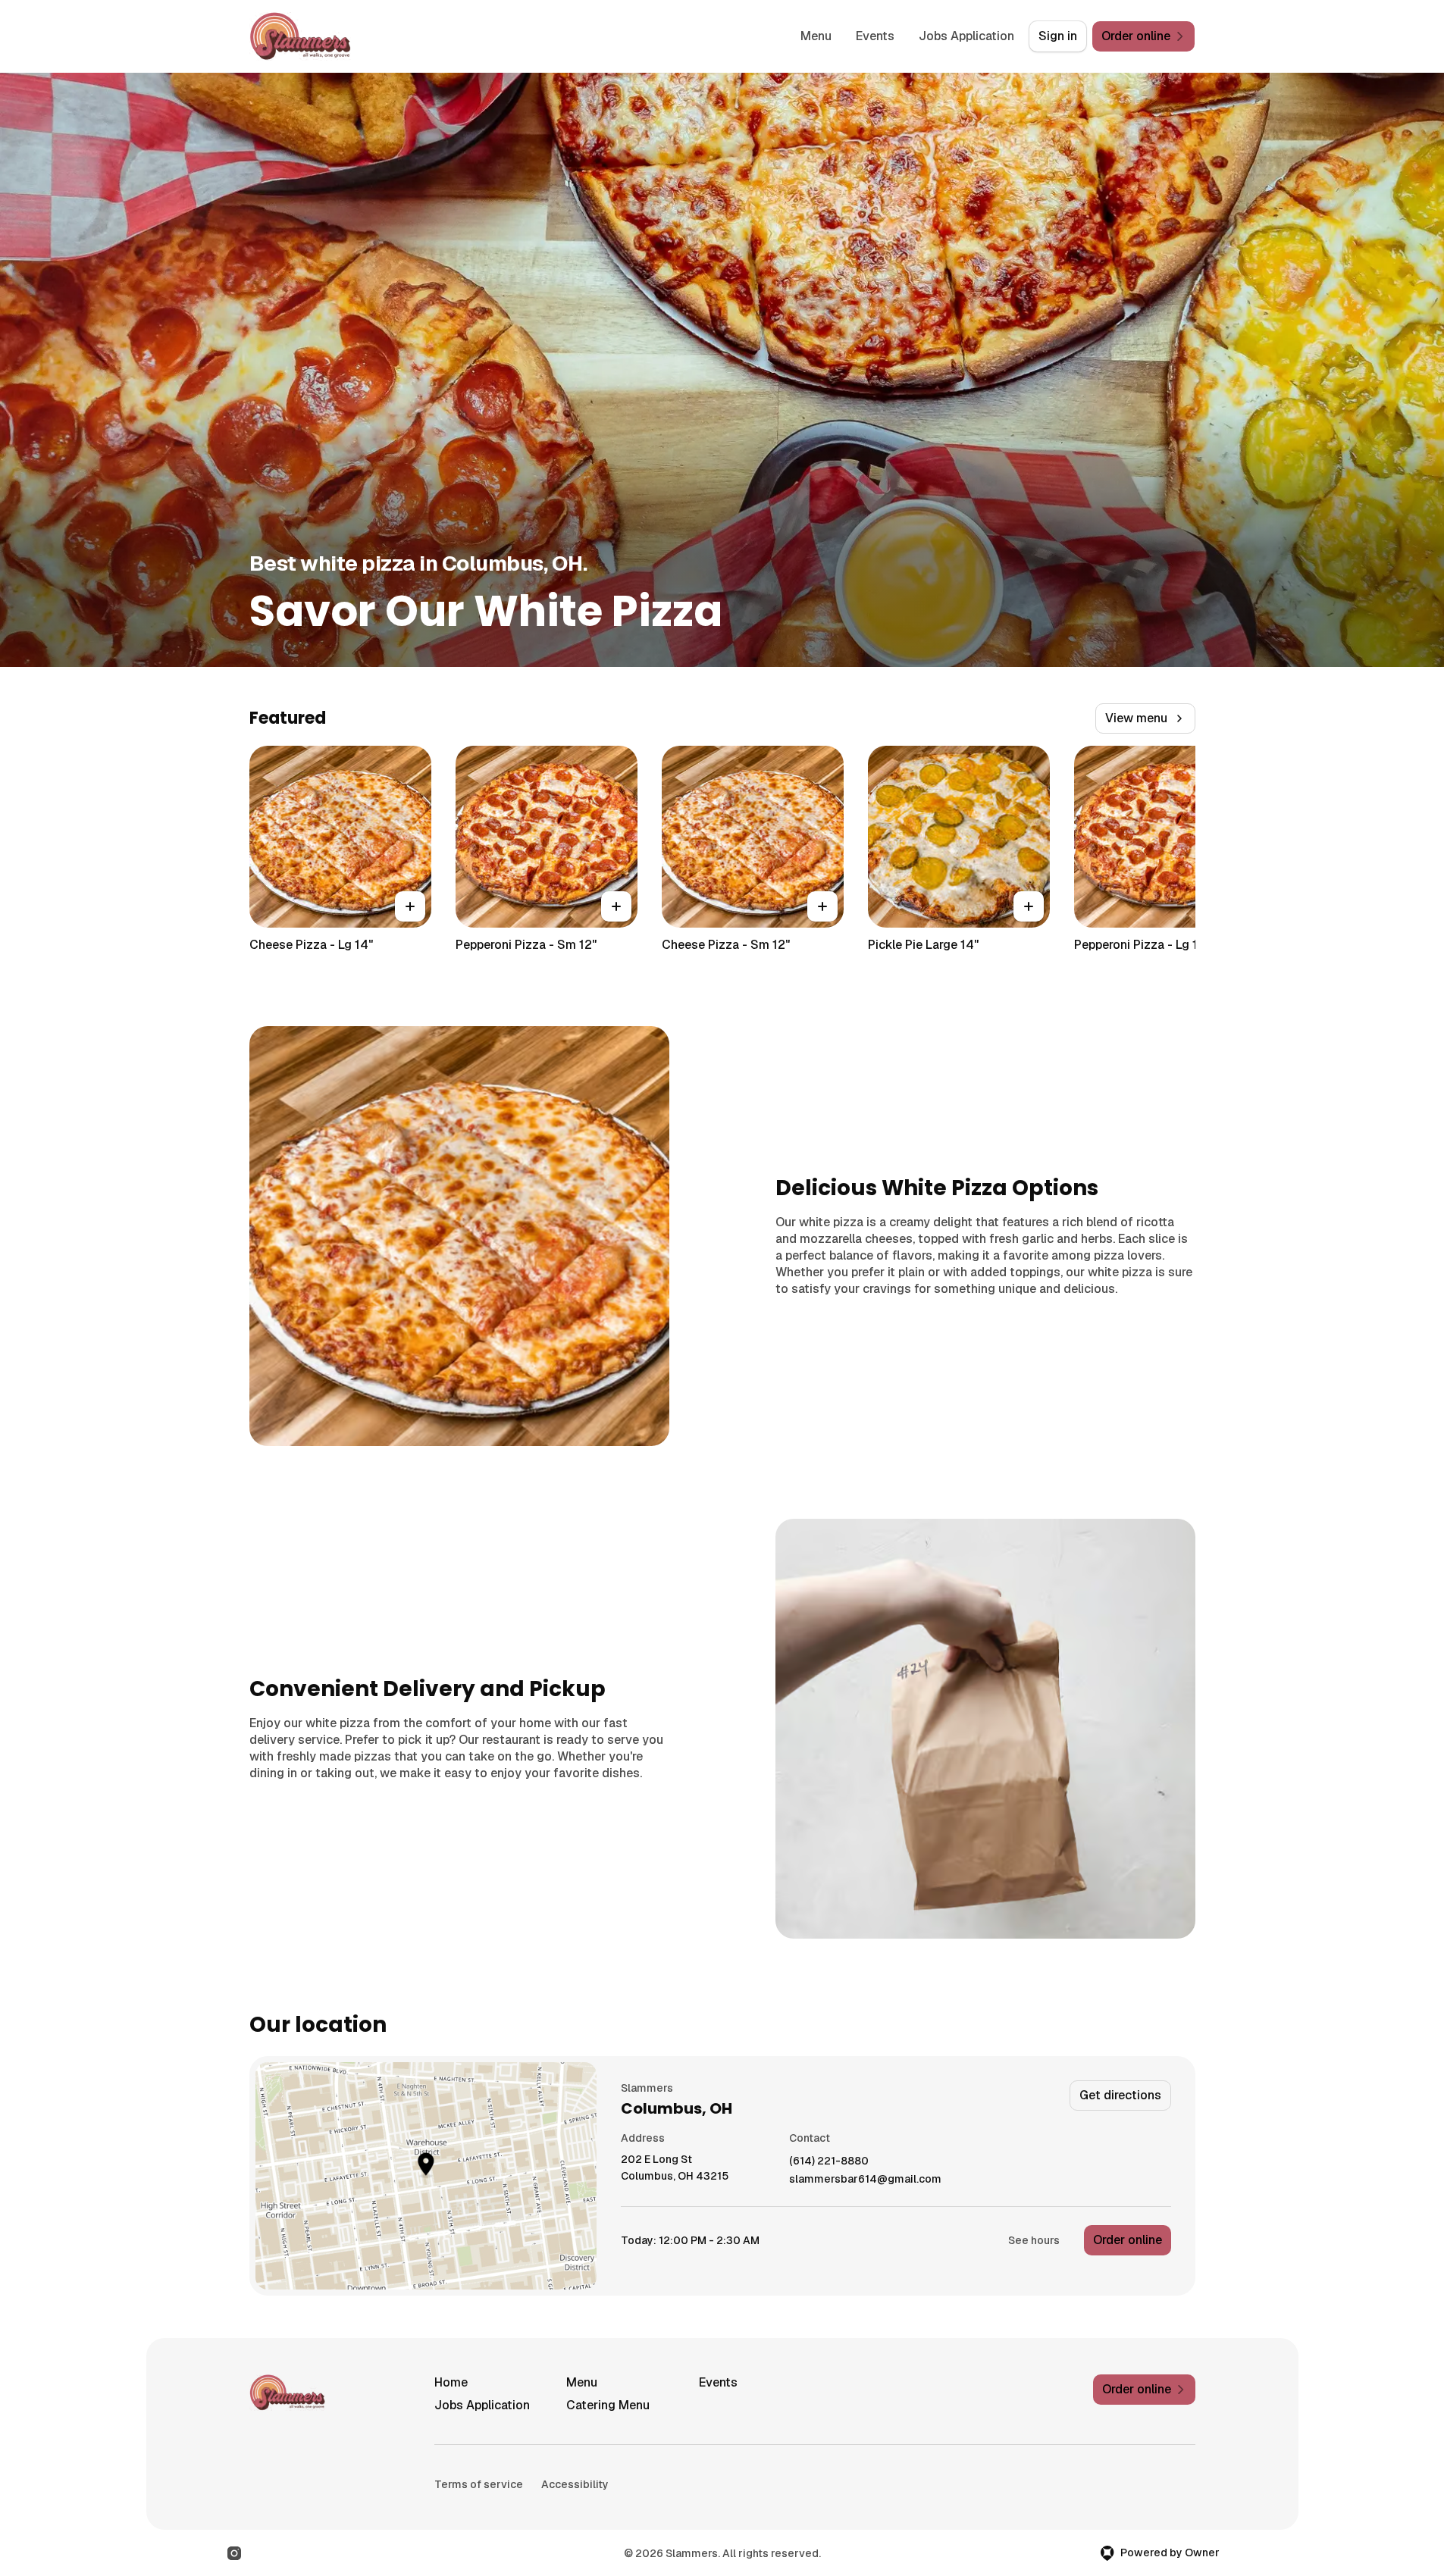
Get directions (1120, 2095)
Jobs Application (966, 36)
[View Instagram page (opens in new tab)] (234, 2553)
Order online (1128, 2240)
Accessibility (575, 2484)
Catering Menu (608, 2405)
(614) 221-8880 (829, 2161)
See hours (1034, 2240)
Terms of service (479, 2484)
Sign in (1058, 36)
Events (875, 36)
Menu (816, 36)
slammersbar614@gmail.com (865, 2179)
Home (451, 2382)
